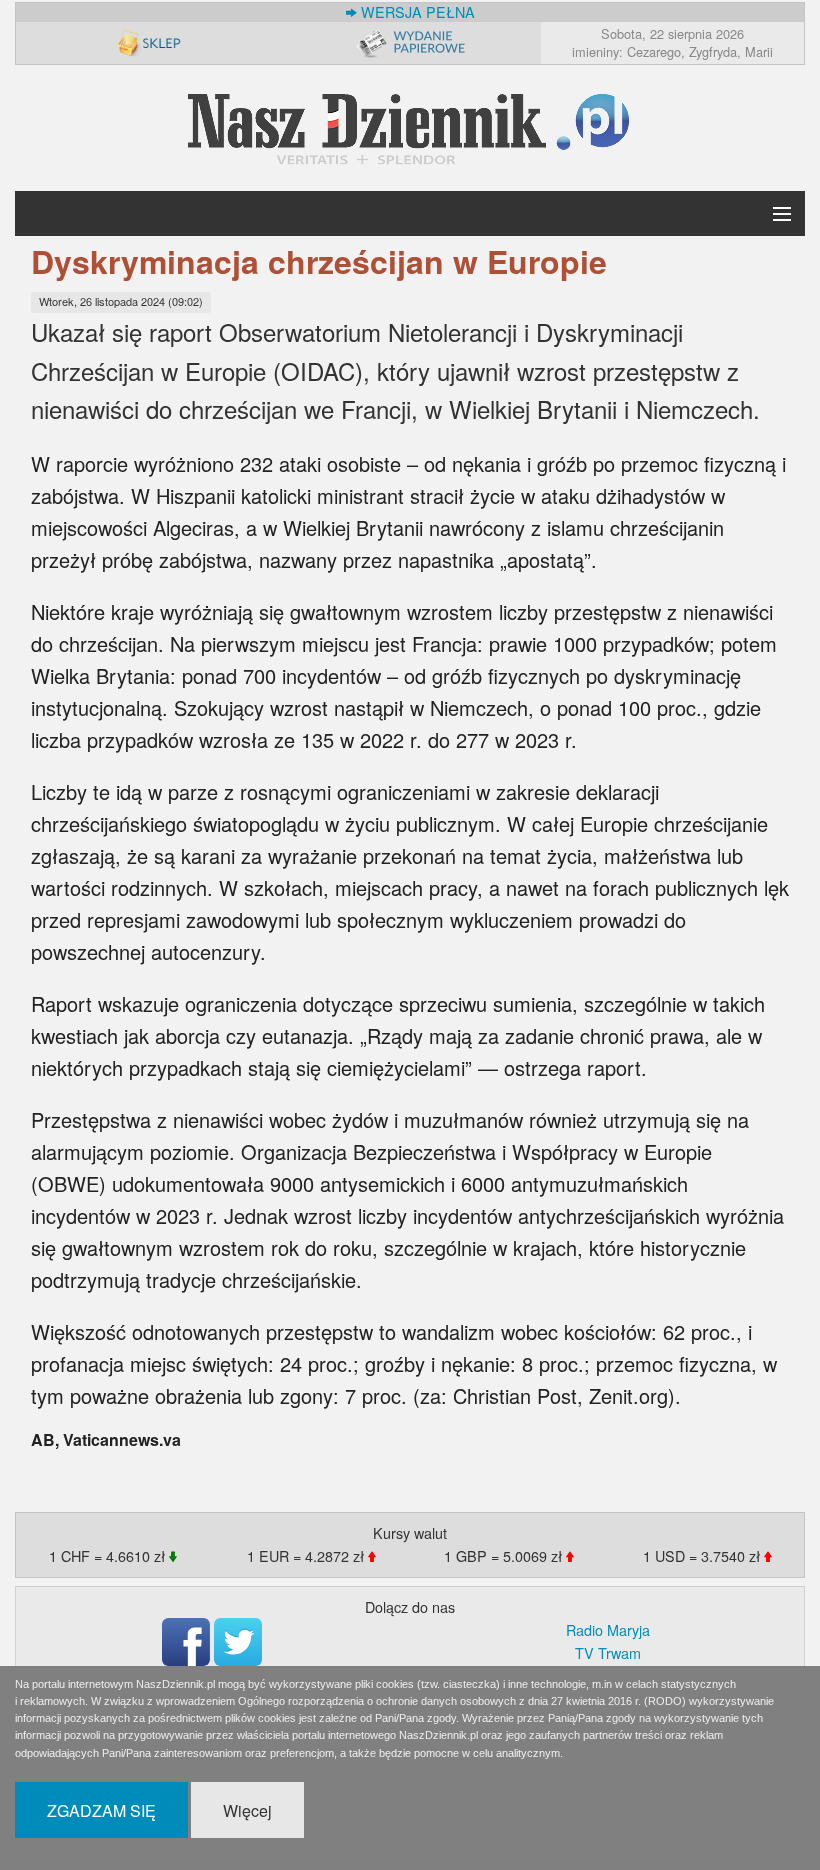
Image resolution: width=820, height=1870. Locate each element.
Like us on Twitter (238, 1642)
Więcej (247, 1810)
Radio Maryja (608, 1629)
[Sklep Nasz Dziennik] (147, 42)
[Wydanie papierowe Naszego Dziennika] (409, 42)
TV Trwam (608, 1652)
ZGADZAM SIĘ (101, 1810)
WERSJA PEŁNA (416, 11)
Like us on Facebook (186, 1642)
